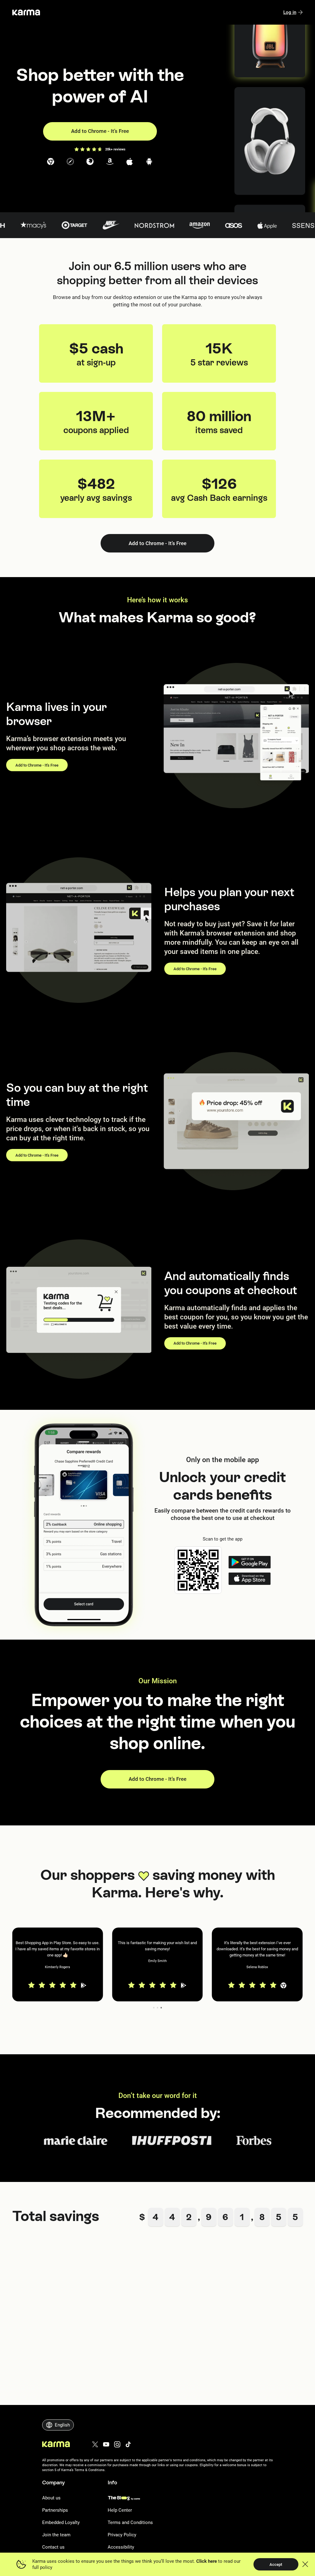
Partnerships (55, 2510)
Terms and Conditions (130, 2522)
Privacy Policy (122, 2535)
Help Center (120, 2510)
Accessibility (121, 2547)
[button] (58, 1964)
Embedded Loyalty (61, 2522)
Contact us (53, 2547)
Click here (207, 2561)
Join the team (56, 2535)
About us (51, 2498)
